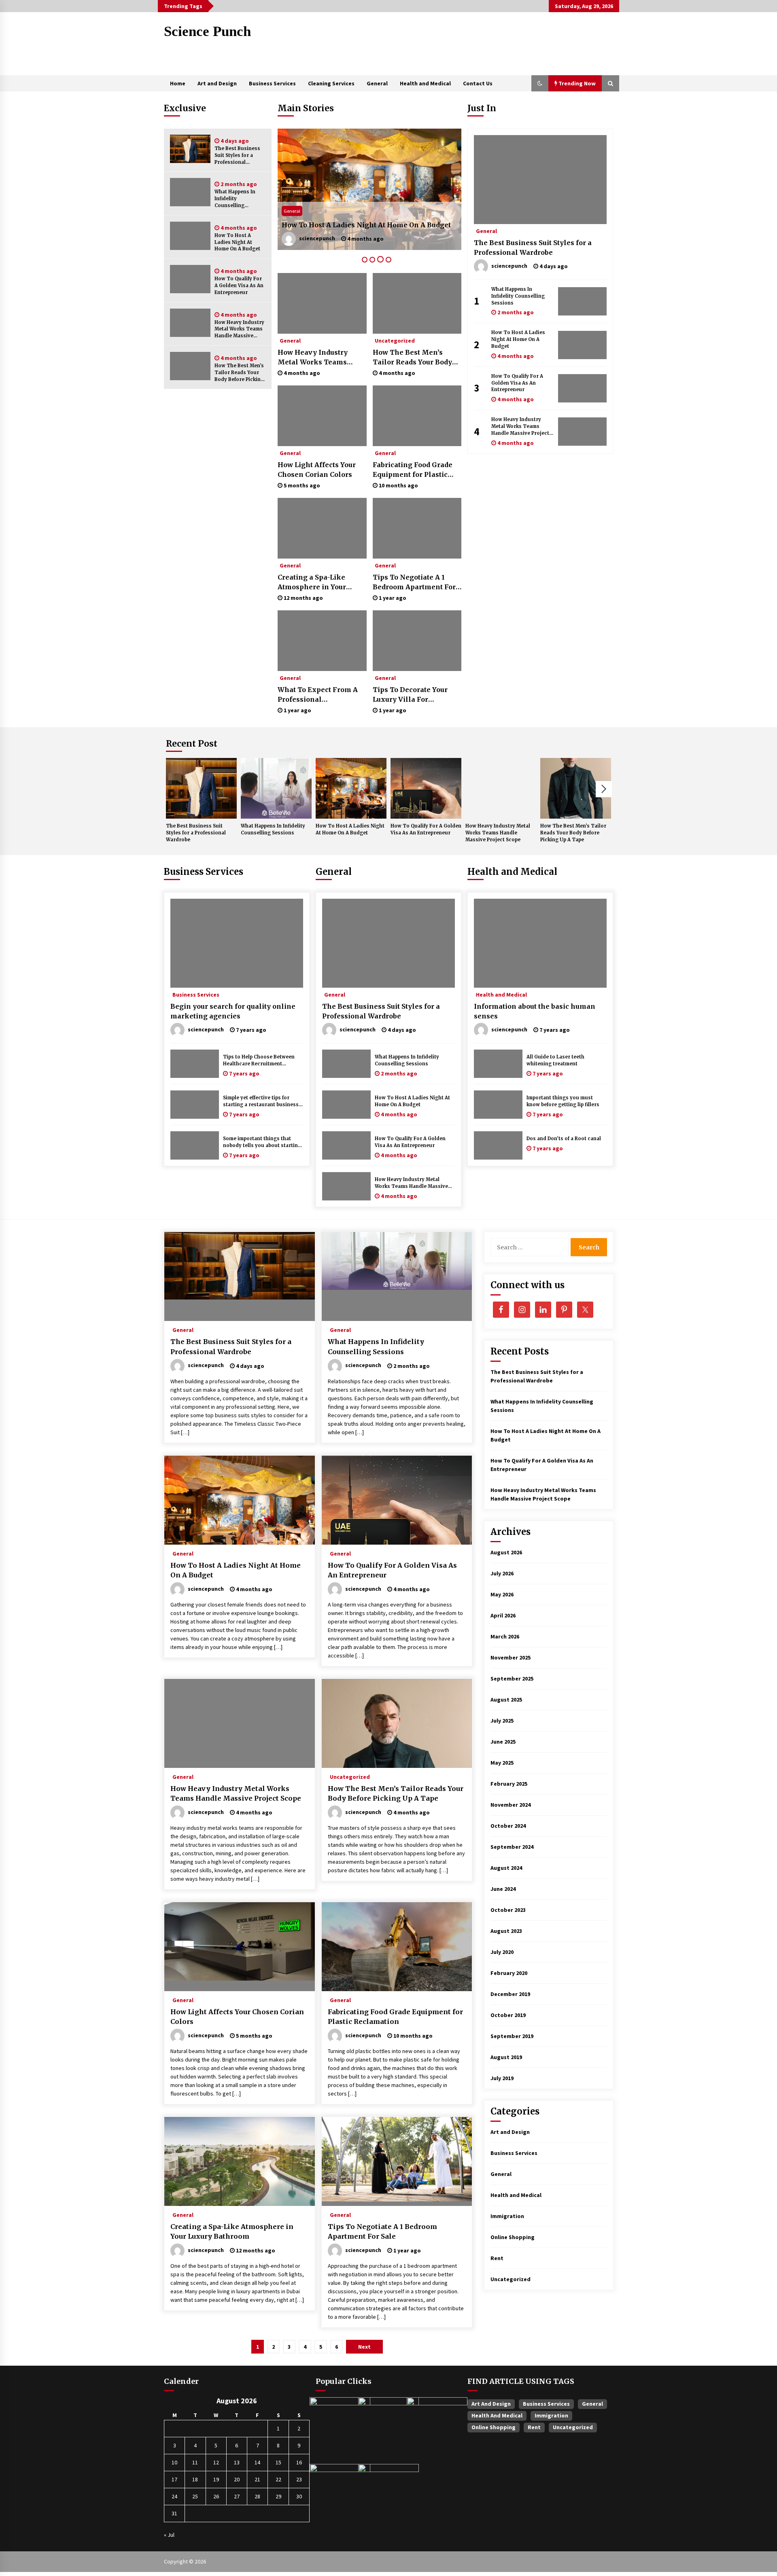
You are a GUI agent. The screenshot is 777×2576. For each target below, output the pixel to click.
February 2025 (509, 1784)
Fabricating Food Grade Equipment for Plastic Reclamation (413, 470)
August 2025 (506, 1700)
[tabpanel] (369, 189)
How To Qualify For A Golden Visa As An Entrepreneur (239, 286)
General (377, 83)
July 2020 (502, 1952)
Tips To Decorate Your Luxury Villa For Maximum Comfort (410, 695)
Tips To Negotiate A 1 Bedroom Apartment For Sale (414, 582)
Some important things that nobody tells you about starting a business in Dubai (262, 1142)
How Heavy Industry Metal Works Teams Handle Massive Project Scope (239, 329)
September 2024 (512, 1847)
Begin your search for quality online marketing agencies (233, 1011)
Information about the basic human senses (535, 1011)
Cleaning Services (331, 83)
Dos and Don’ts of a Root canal (564, 1139)
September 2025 (512, 1679)
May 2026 (502, 1594)
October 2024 (508, 1826)
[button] (540, 83)
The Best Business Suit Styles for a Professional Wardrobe (237, 156)
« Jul (169, 2535)
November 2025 (511, 1657)
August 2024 (506, 1868)
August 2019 (506, 2057)
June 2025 (503, 1742)
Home (178, 83)
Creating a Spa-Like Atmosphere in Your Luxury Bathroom (312, 582)
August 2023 (506, 1931)
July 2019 (502, 2078)
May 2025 (502, 1763)
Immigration (507, 2216)
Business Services (272, 83)
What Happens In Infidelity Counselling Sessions (235, 199)
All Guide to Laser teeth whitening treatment (555, 1060)
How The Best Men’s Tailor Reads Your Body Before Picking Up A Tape (239, 373)
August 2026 (506, 1552)
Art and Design (217, 83)
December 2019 (510, 1994)
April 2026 (503, 1615)
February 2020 (509, 1973)
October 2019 (508, 2015)
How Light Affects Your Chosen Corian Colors (317, 470)
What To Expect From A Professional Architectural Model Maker (318, 695)
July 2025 (502, 1721)
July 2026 (502, 1573)
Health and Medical (425, 83)
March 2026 (505, 1636)
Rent (497, 2258)
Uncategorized (395, 340)
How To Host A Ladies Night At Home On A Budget (237, 242)
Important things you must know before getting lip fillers (563, 1101)
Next (604, 789)
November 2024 (511, 1805)
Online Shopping (513, 2237)
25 (195, 2496)
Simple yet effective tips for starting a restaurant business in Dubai (261, 1102)
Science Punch (207, 31)
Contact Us (478, 83)
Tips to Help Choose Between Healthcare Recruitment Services (259, 1061)
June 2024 (503, 1889)
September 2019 (512, 2036)
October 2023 (508, 1910)
